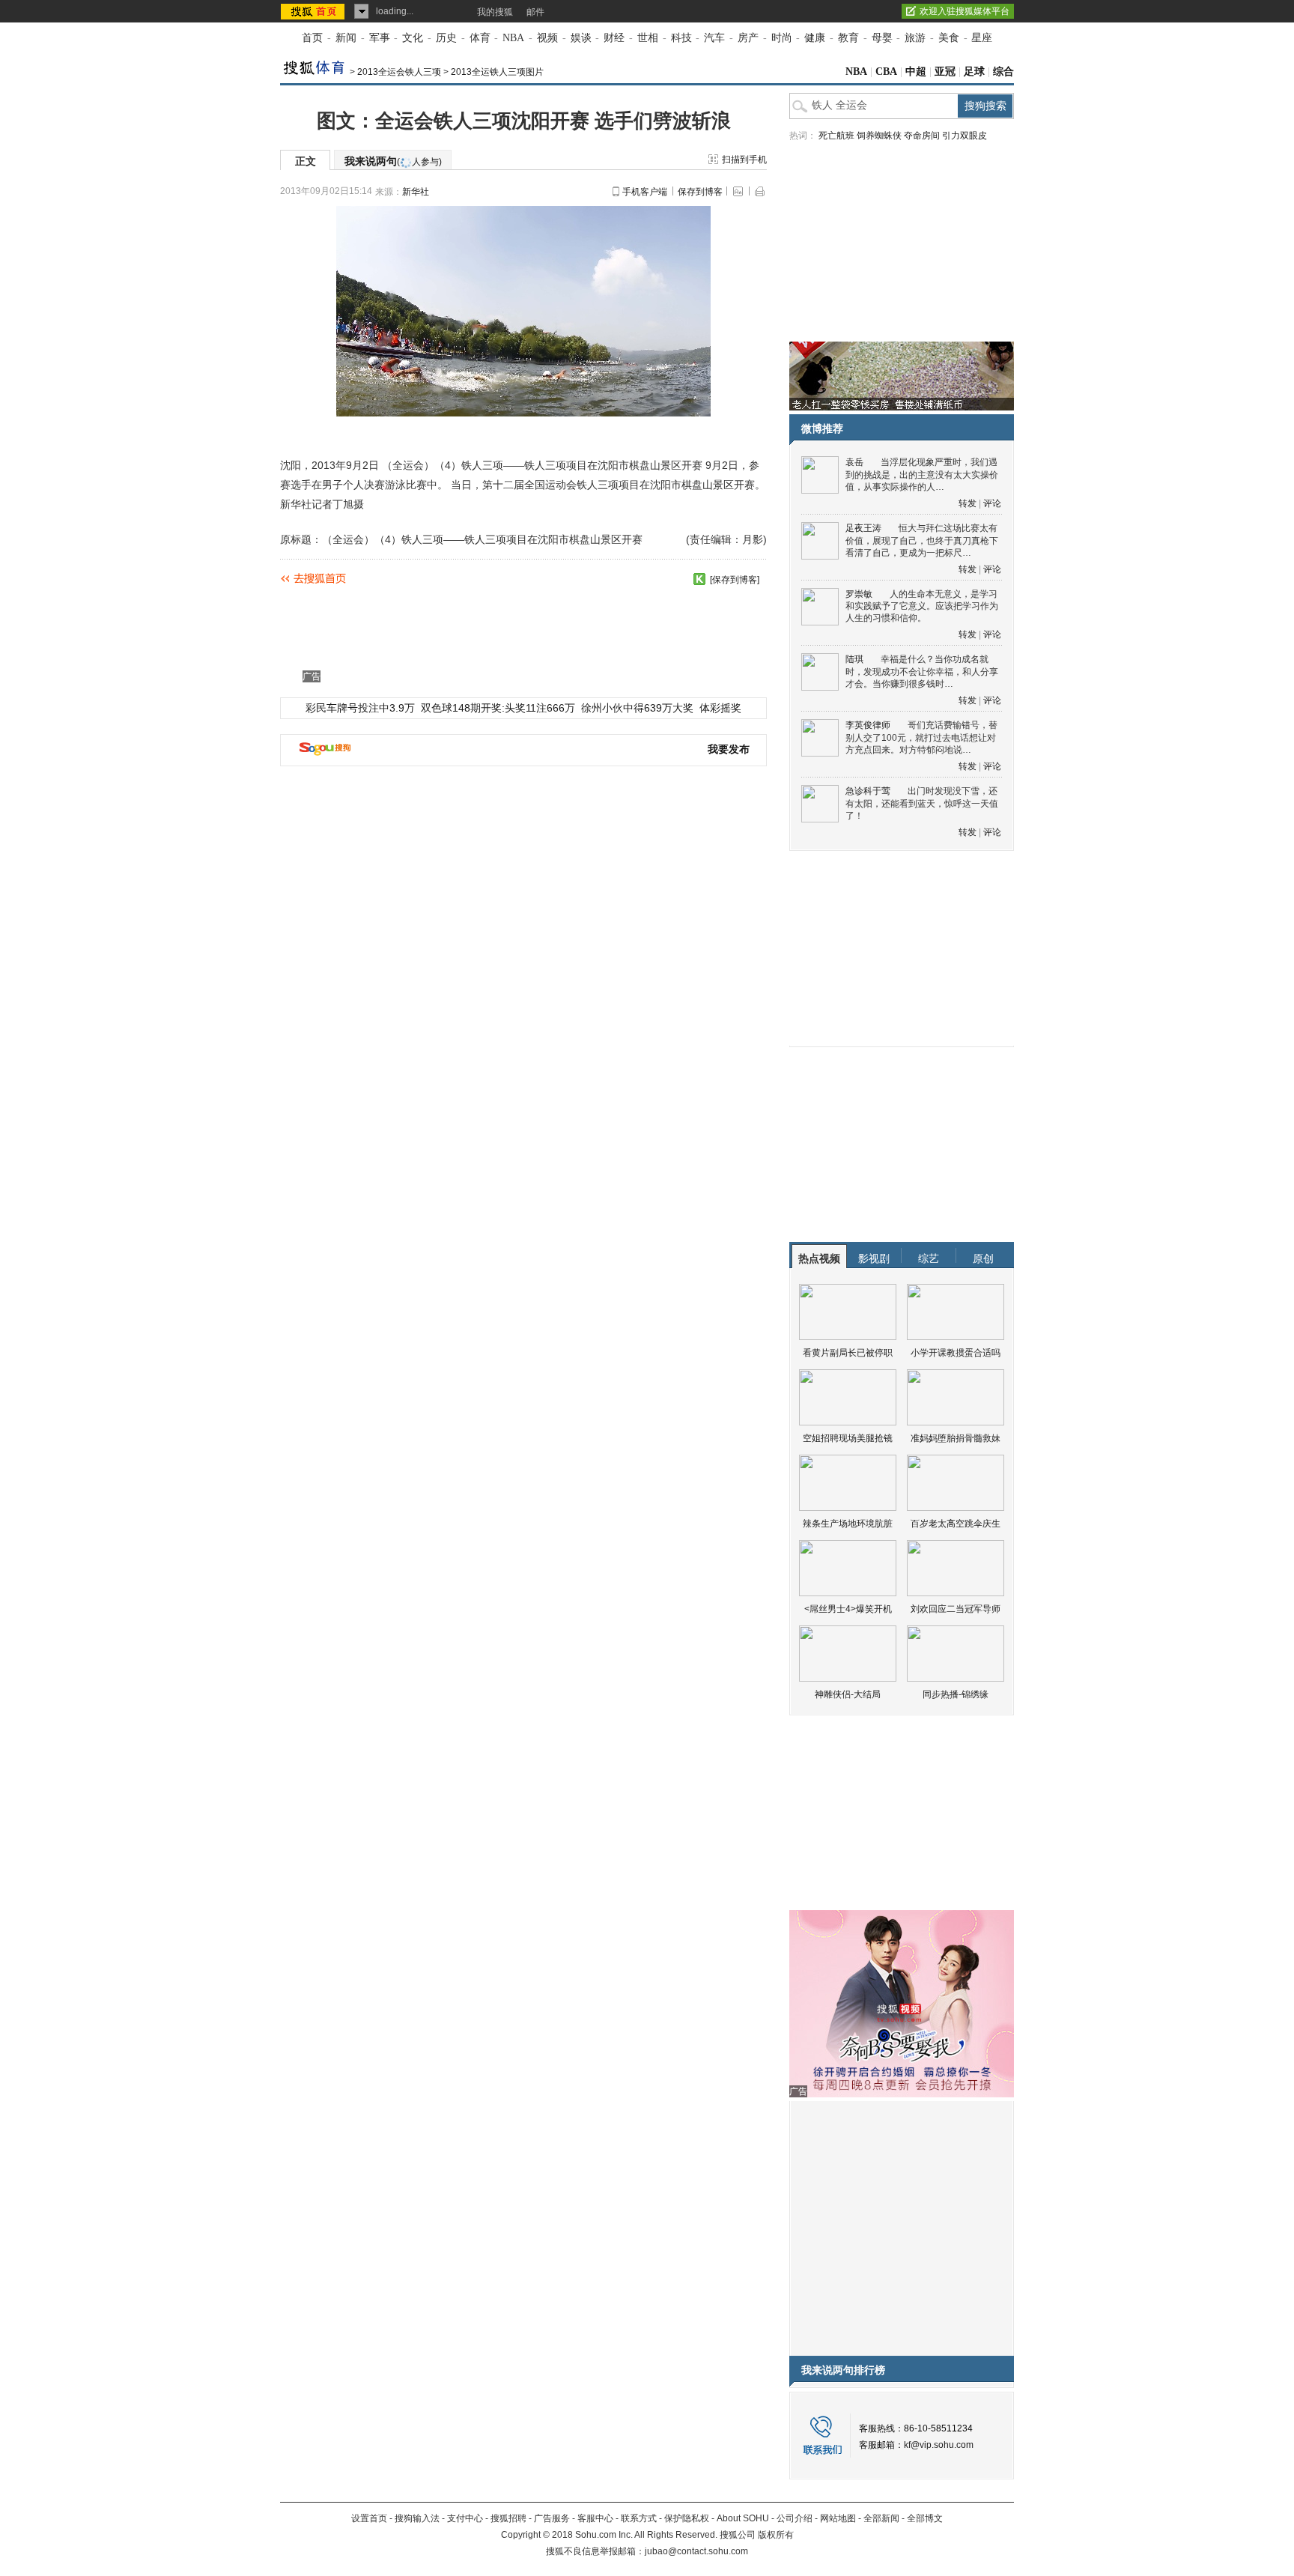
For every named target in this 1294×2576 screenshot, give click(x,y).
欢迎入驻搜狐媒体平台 (965, 11)
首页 (312, 38)
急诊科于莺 (868, 791)
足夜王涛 (863, 528)
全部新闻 (881, 2518)
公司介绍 (795, 2518)
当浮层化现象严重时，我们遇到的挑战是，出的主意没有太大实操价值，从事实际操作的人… (922, 475)
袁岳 (854, 462)
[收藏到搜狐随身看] (699, 579)
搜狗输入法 (417, 2518)
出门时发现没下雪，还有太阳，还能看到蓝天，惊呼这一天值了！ (922, 803)
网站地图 (838, 2518)
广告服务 (552, 2518)
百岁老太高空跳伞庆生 (956, 1524)
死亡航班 (836, 136)
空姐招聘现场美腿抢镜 (848, 1438)
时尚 (782, 38)
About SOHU (743, 2518)
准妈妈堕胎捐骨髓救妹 (956, 1438)
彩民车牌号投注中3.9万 (360, 708)
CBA (886, 72)
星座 (982, 38)
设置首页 (369, 2518)
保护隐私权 (687, 2518)
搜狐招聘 (508, 2518)
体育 (480, 38)
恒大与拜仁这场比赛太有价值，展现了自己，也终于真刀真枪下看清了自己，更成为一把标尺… (922, 540)
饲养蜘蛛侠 (879, 136)
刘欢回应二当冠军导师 (956, 1609)
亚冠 (945, 72)
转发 (968, 503)
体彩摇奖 (720, 708)
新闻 (346, 38)
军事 (380, 38)
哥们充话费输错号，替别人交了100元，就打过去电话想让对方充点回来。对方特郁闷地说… (921, 737)
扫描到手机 (744, 160)
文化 (413, 38)
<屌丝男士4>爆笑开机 (848, 1609)
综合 (1003, 72)
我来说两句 (393, 161)
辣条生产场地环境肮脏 (848, 1524)
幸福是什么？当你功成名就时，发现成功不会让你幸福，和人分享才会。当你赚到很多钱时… (922, 672)
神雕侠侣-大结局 (848, 1694)
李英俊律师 (868, 725)
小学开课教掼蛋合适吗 (956, 1353)
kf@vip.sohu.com (939, 2445)
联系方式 (639, 2518)
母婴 (882, 38)
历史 (446, 38)
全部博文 (925, 2518)
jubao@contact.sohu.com (696, 2551)
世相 (648, 38)
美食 (949, 38)
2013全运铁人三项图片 (497, 72)
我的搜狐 (495, 12)
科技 (681, 38)
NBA (513, 38)
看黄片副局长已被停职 (848, 1353)
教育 (848, 38)
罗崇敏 (859, 594)
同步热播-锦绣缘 (956, 1694)
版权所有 (776, 2535)
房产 (748, 38)
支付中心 (465, 2518)
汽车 (714, 38)
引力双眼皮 (965, 136)
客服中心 (595, 2518)
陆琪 (854, 659)
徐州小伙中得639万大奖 (637, 708)
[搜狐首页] (314, 11)
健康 (815, 38)
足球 (974, 72)
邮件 (535, 12)
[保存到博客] (735, 580)
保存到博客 (700, 192)
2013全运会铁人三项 (399, 72)
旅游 (915, 38)
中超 (916, 72)
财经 (614, 38)
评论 (992, 503)
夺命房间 (922, 136)
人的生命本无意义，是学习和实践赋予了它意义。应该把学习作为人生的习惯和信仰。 (922, 606)
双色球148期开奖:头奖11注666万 (498, 708)
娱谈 (581, 38)
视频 (547, 38)
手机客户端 (645, 192)
